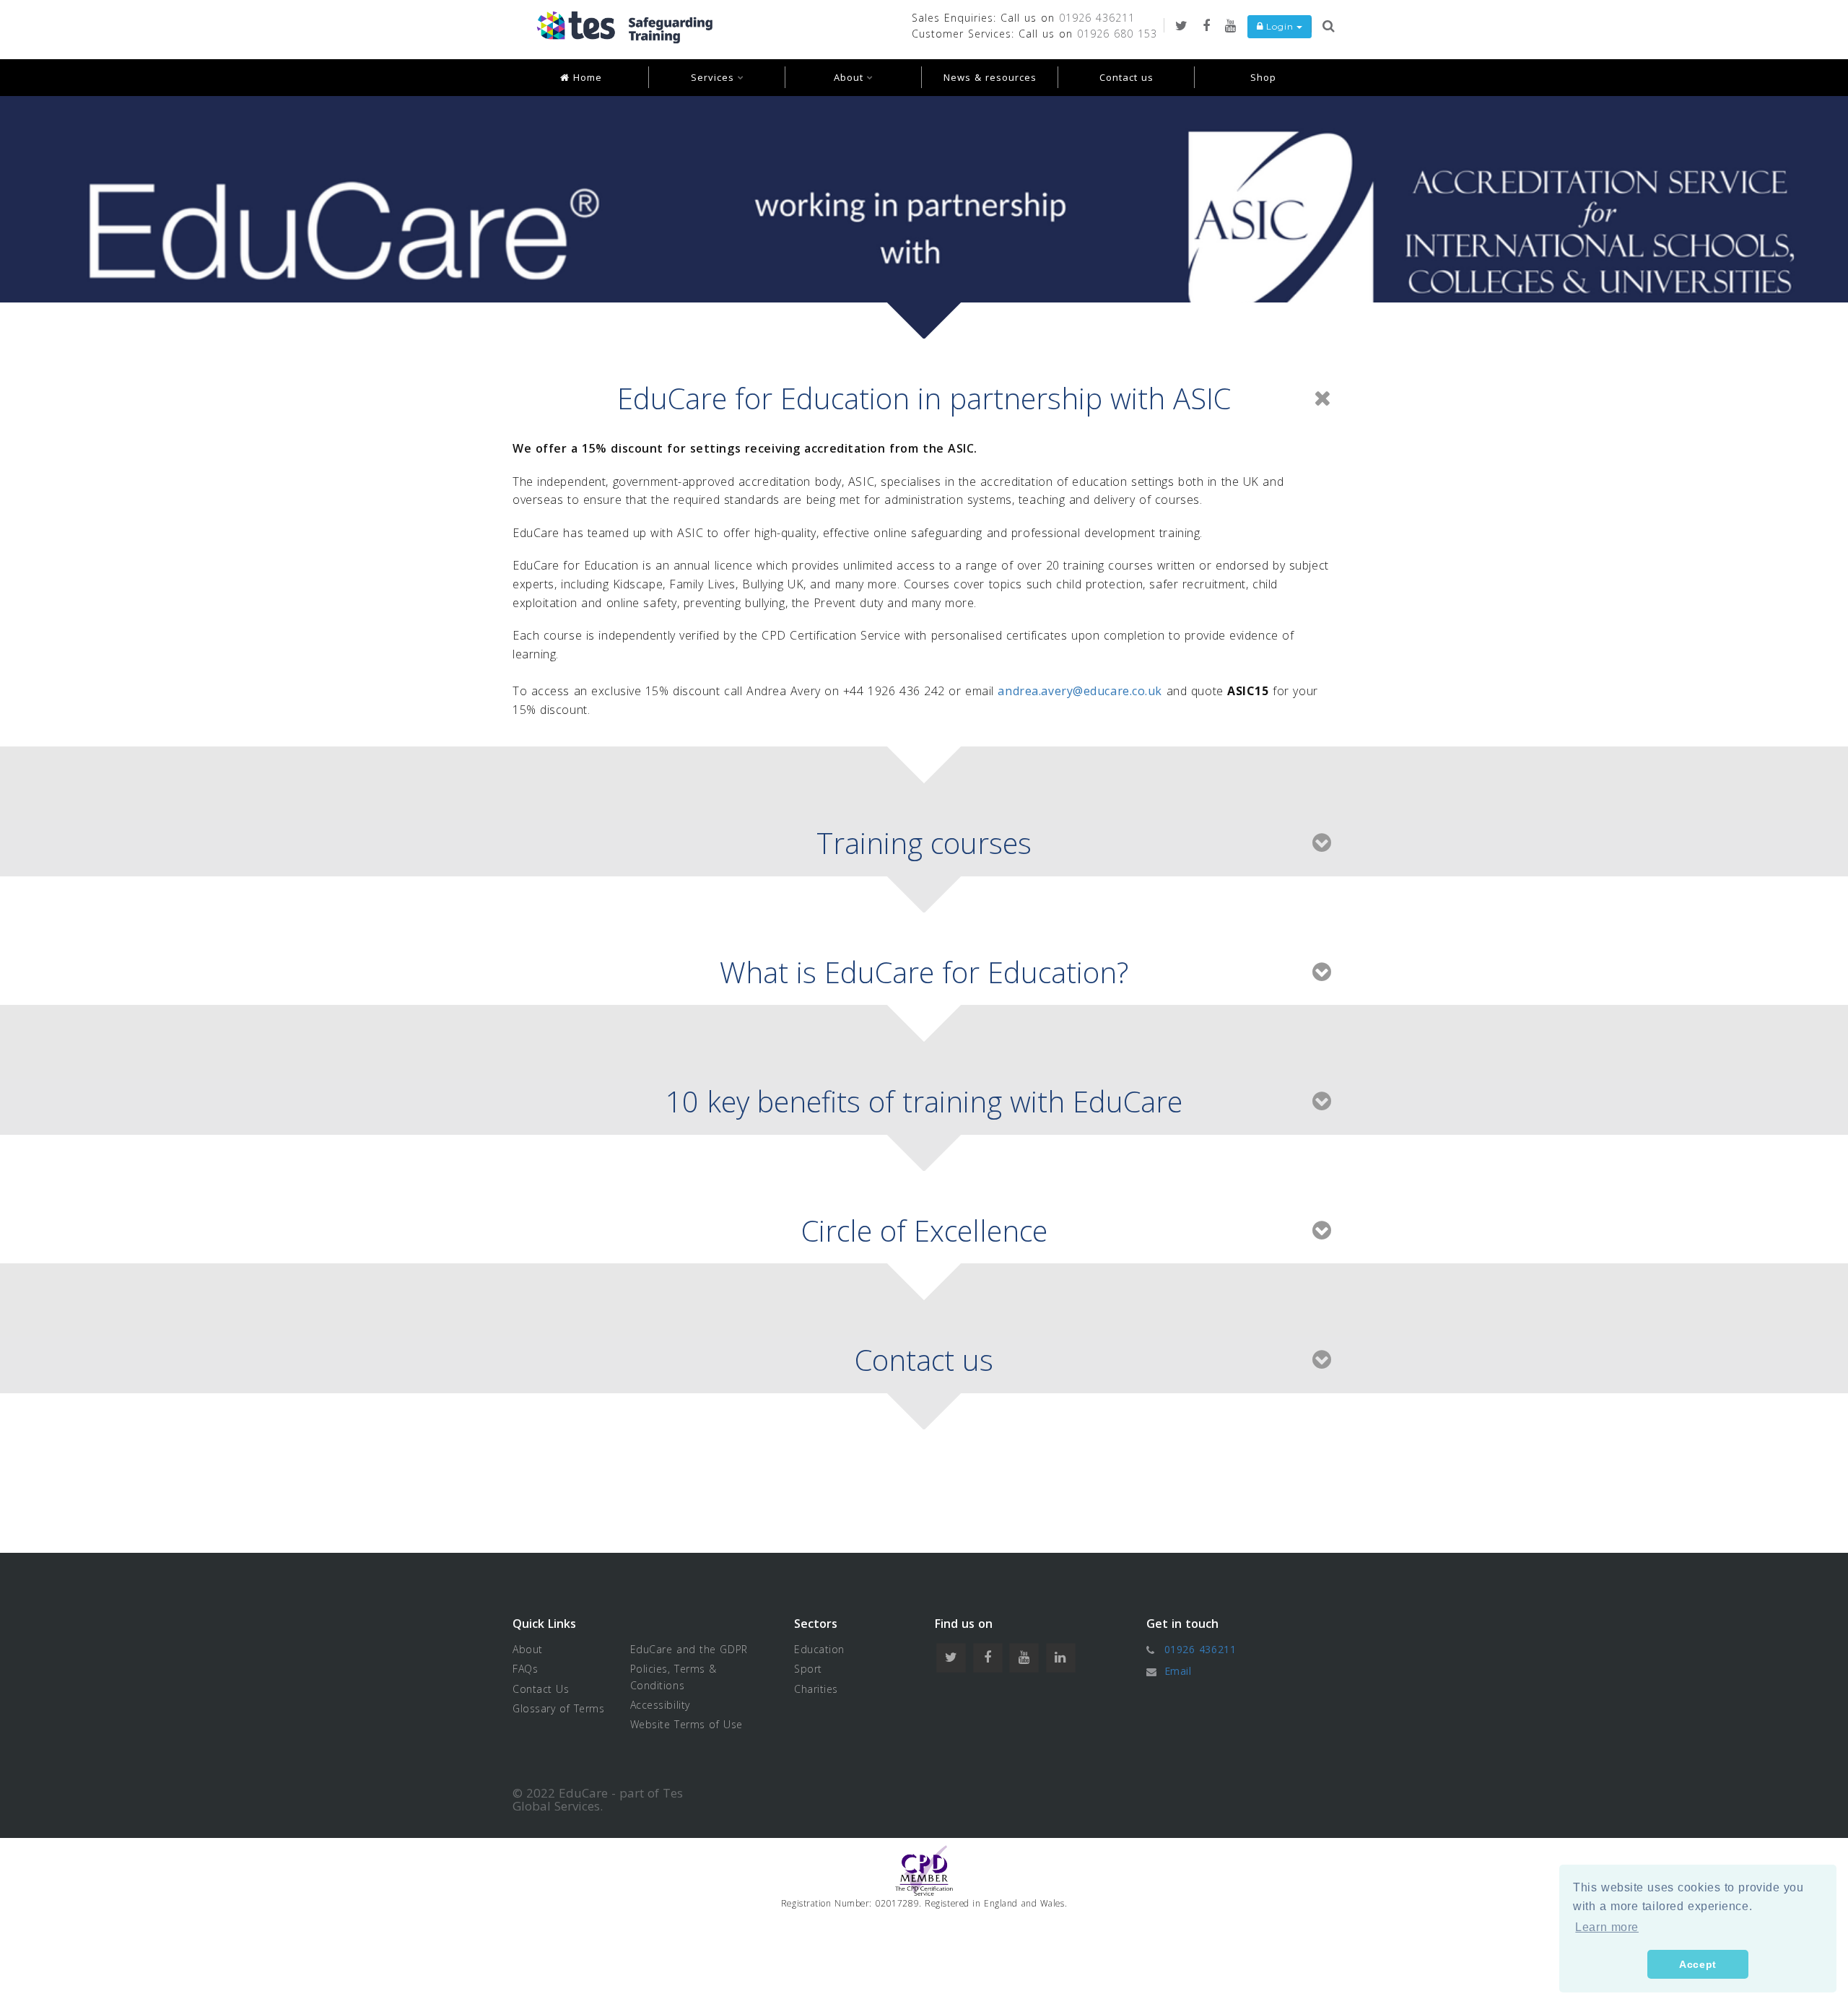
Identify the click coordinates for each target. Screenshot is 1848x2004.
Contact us (1126, 77)
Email (1178, 1671)
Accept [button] (1697, 1964)
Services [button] (714, 77)
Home (586, 77)
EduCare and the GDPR (689, 1649)
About (528, 1649)
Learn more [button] (1607, 1927)
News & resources (990, 77)
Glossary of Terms (559, 1708)
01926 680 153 (1117, 34)
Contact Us (541, 1689)
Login (1280, 26)
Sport (808, 1669)
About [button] (850, 77)
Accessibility (660, 1705)
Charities (816, 1689)
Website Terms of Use (687, 1724)
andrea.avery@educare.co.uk (1080, 691)
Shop (1263, 77)
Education (819, 1649)
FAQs (525, 1669)
